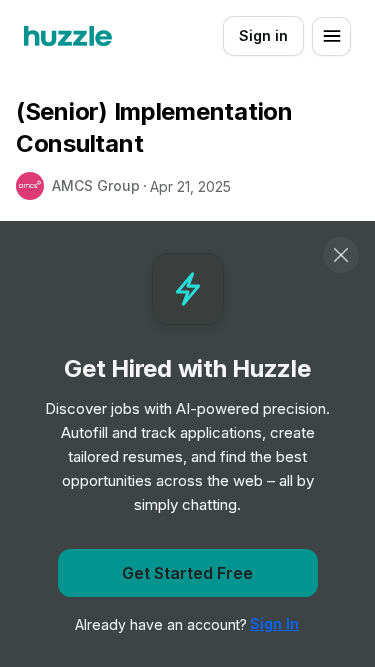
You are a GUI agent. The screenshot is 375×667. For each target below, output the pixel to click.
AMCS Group (96, 185)
